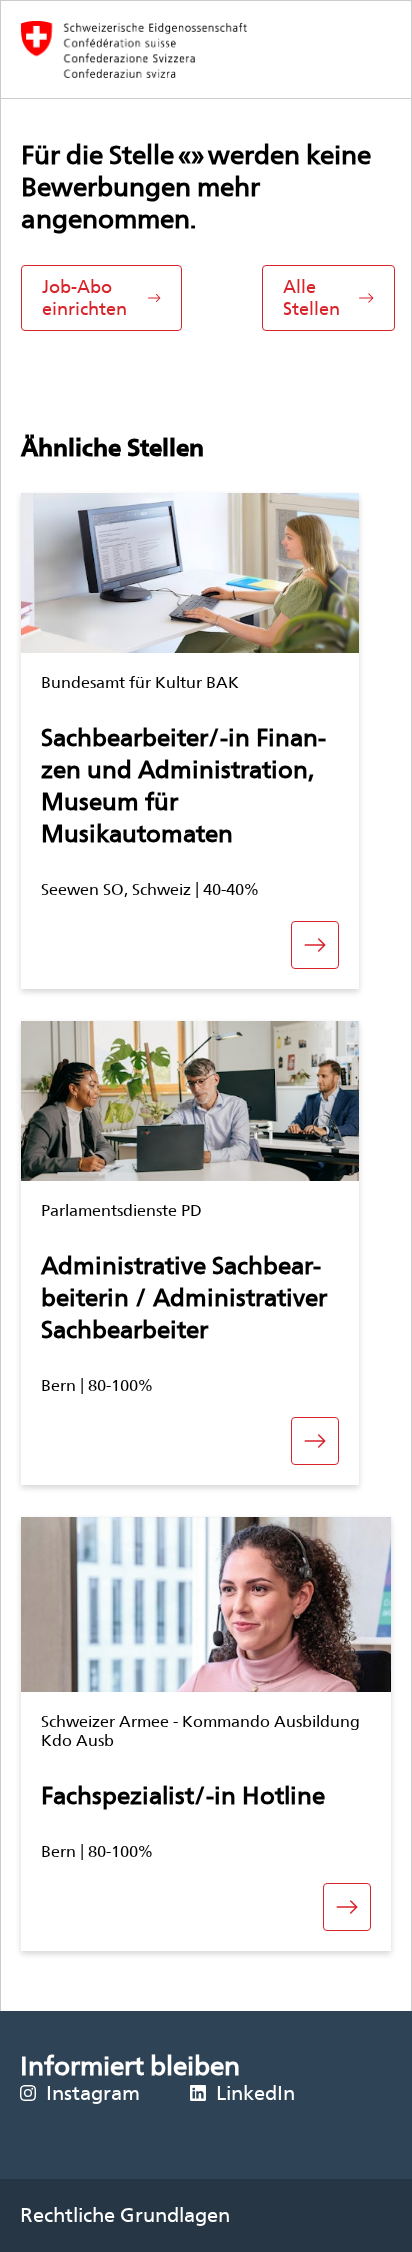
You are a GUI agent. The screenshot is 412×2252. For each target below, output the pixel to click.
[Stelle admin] (206, 49)
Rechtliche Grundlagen (125, 2215)
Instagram (93, 2093)
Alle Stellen (311, 297)
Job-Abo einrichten (84, 297)
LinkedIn (255, 2093)
